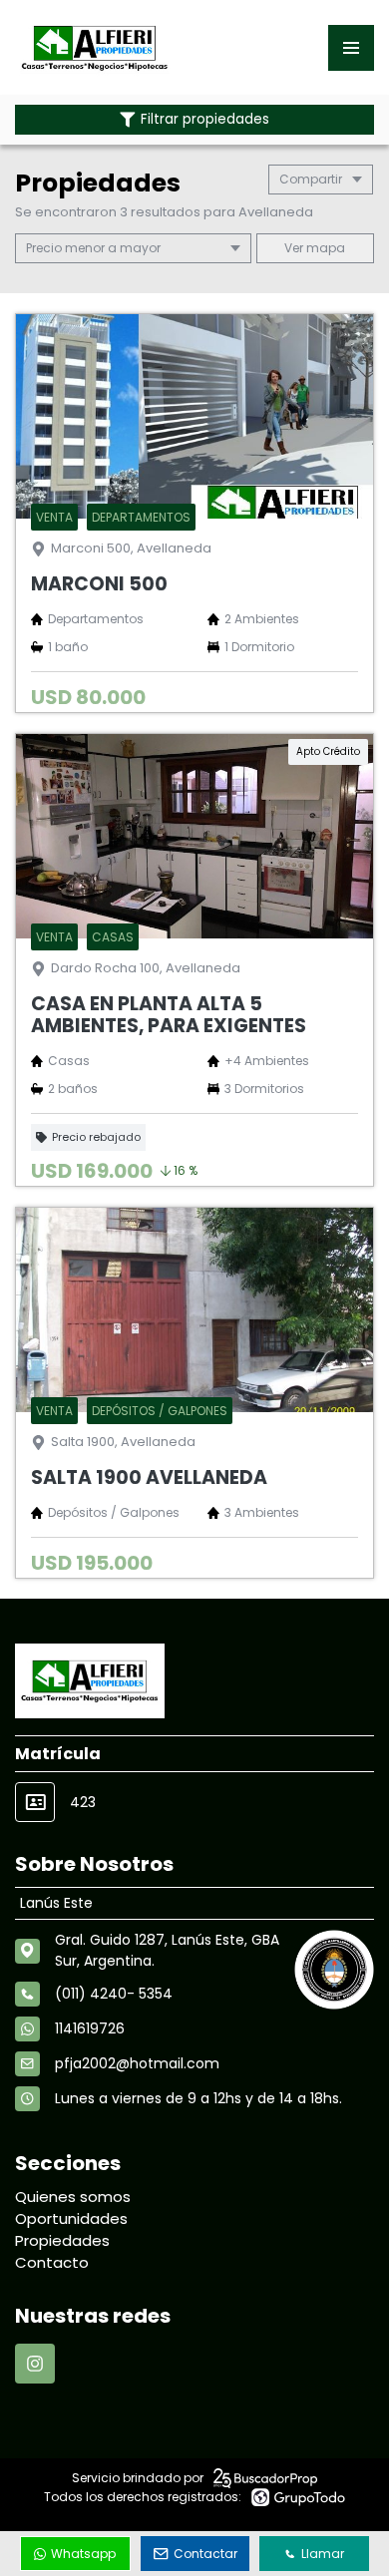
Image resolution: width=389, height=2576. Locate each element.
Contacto (52, 2262)
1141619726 (90, 2028)
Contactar (205, 2554)
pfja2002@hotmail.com (137, 2063)
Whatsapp (83, 2554)
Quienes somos (73, 2197)
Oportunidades (71, 2218)
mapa (324, 248)
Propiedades (62, 2240)
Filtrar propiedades (205, 119)
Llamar (323, 2554)
